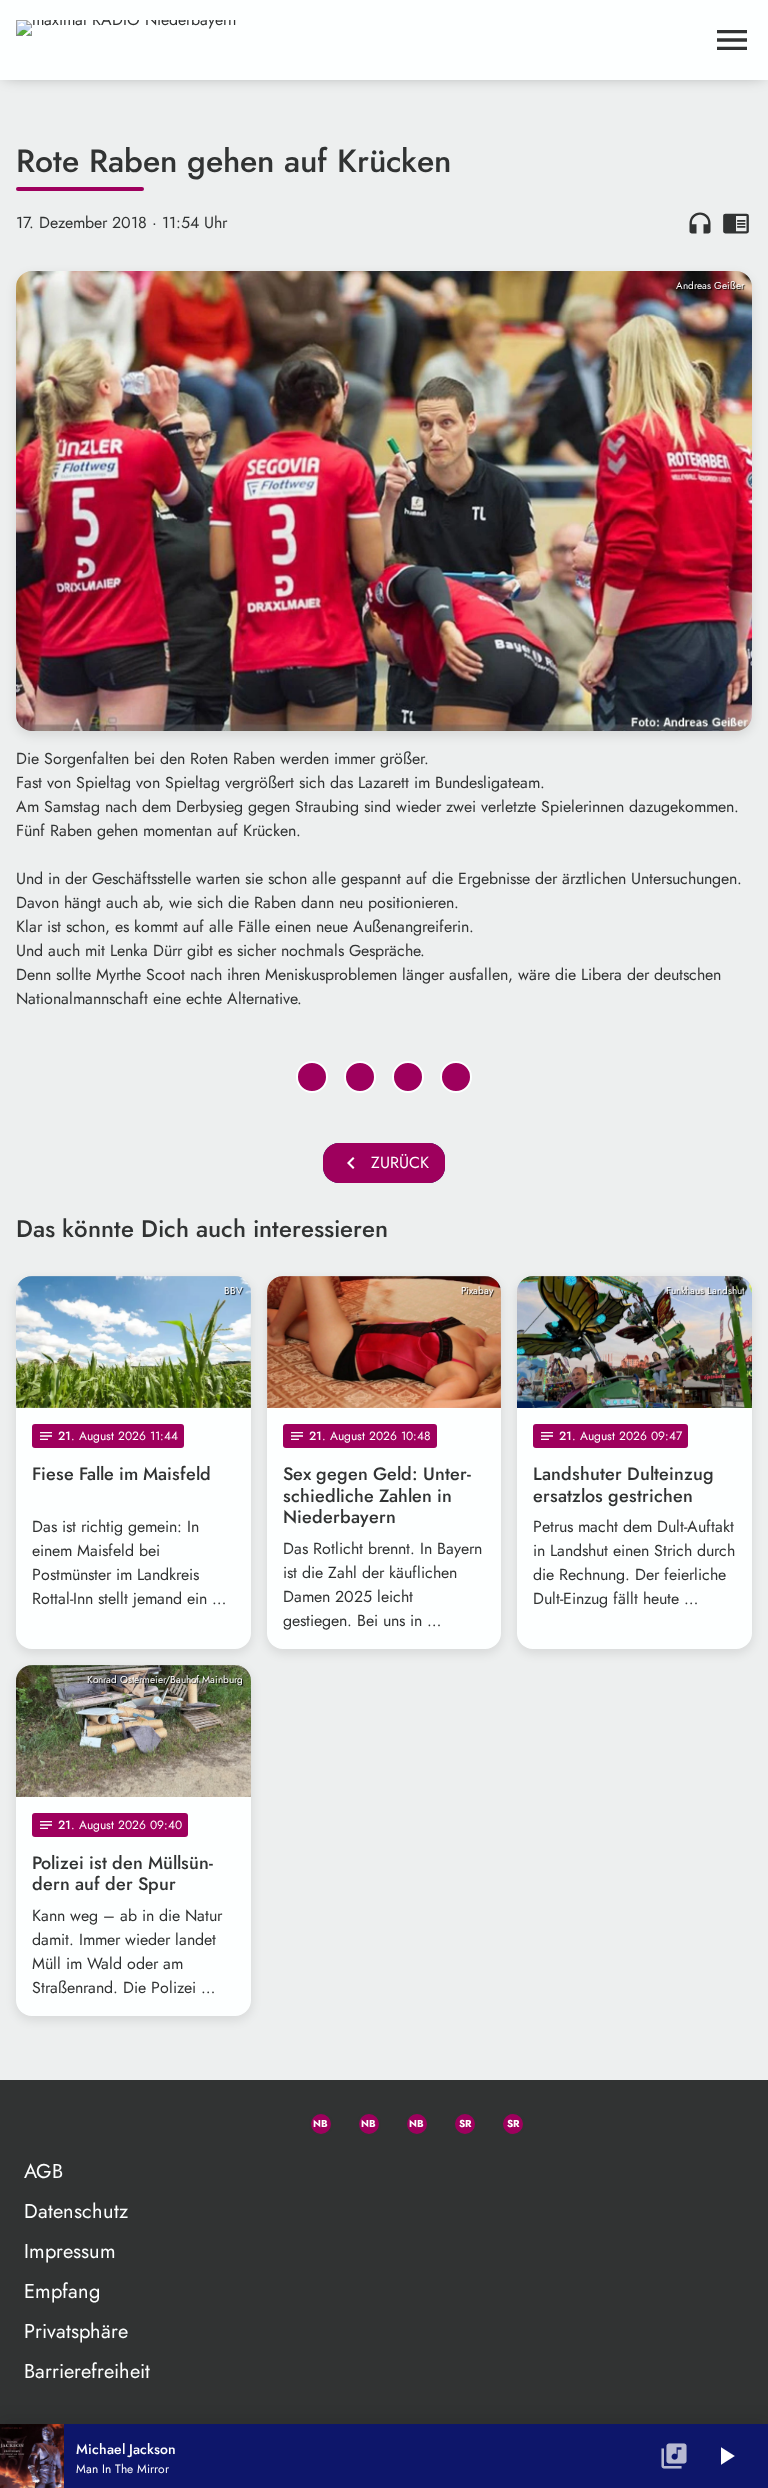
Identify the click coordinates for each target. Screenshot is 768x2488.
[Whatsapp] (312, 2120)
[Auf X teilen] (360, 1077)
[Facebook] (360, 2120)
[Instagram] (408, 2120)
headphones (700, 223)
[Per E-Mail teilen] (456, 1077)
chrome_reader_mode (736, 223)
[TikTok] (552, 2120)
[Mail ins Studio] (216, 2120)
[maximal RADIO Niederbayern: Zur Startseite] (360, 40)
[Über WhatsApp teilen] (408, 1077)
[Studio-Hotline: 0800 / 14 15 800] (264, 2120)
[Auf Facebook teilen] (312, 1077)
